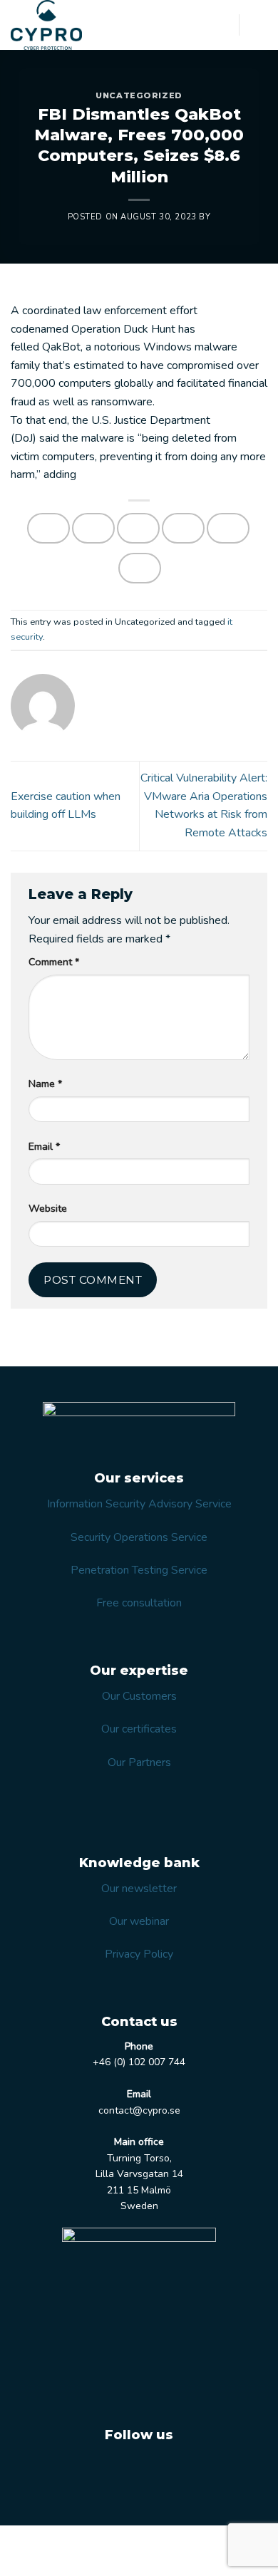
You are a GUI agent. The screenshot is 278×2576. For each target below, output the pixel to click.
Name (45, 1084)
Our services (62, 2541)
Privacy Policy (139, 1954)
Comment (54, 962)
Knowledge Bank (96, 2552)
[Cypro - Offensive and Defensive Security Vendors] (65, 25)
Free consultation (139, 1603)
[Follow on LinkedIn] (156, 2471)
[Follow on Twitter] (121, 2471)
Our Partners (139, 1762)
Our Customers (139, 1696)
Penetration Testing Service (139, 1570)
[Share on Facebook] (93, 528)
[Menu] (259, 25)
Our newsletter (139, 1889)
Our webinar (139, 1921)
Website (48, 1208)
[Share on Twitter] (138, 528)
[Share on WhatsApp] (48, 528)
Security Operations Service (139, 1537)
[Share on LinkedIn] (140, 568)
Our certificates (139, 1729)
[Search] (223, 25)
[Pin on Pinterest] (228, 528)
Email (44, 1146)
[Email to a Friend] (183, 528)
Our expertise (132, 2541)
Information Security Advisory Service (139, 1504)
